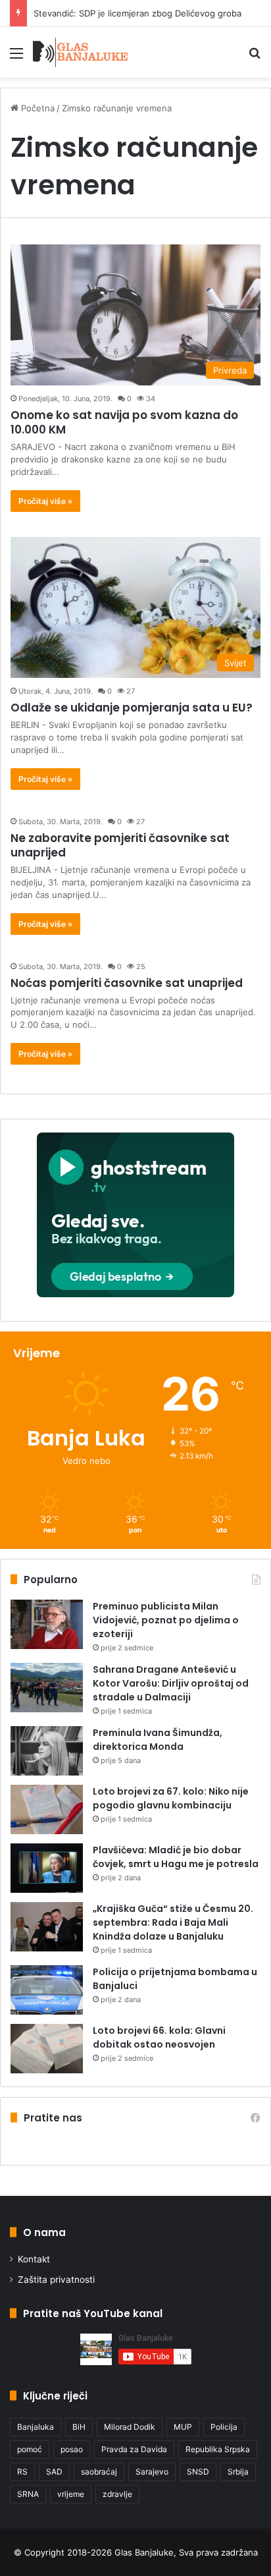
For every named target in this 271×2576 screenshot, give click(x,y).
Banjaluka (36, 2427)
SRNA (28, 2494)
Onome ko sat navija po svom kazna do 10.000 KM (124, 422)
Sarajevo (152, 2472)
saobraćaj (99, 2472)
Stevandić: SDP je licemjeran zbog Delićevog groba (137, 13)
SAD (54, 2472)
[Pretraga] (255, 58)
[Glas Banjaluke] (81, 52)
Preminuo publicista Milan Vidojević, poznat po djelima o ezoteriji (166, 1620)
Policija (224, 2427)
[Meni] (16, 58)
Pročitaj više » (45, 501)
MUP (183, 2427)
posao (72, 2449)
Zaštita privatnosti (56, 2280)
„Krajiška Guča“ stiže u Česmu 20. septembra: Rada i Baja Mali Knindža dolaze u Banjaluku (173, 1922)
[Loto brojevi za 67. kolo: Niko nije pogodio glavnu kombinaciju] (47, 1809)
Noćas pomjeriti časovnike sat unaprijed (127, 983)
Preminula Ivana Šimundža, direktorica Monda (158, 1740)
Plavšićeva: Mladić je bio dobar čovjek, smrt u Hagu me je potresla (176, 1857)
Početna (37, 108)
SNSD (198, 2472)
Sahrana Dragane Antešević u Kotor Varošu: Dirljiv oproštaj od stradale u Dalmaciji (171, 1683)
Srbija (238, 2472)
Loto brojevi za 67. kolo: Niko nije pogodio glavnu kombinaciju (171, 1798)
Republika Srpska (218, 2449)
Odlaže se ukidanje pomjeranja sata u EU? (132, 708)
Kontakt (34, 2259)
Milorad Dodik (130, 2427)
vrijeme (71, 2494)
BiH (79, 2427)
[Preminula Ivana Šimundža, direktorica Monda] (47, 1751)
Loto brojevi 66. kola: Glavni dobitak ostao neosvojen (159, 2037)
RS (22, 2472)
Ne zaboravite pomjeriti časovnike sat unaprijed (120, 845)
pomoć (30, 2449)
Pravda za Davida (134, 2449)
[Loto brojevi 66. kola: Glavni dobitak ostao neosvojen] (47, 2049)
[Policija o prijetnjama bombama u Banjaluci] (47, 1990)
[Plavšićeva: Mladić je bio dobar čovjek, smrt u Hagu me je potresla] (47, 1868)
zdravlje (117, 2494)
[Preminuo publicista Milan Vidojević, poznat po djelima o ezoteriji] (47, 1624)
